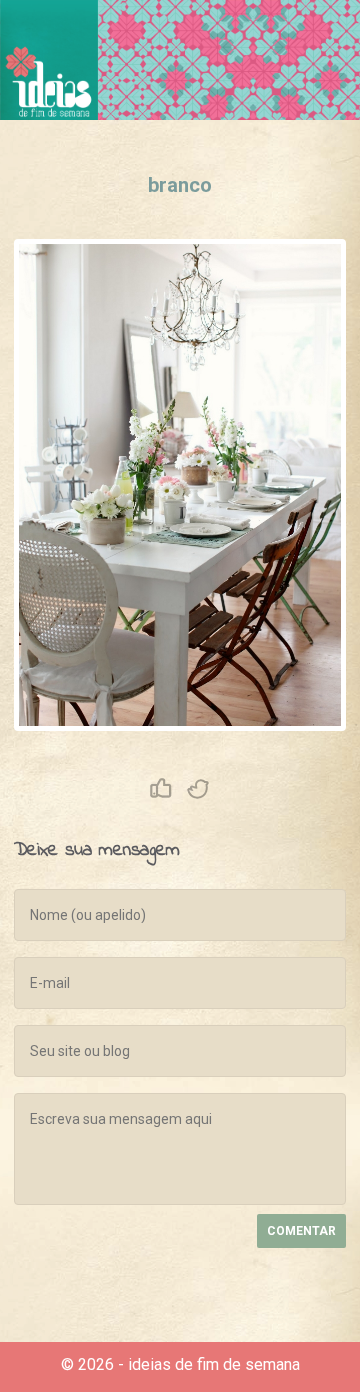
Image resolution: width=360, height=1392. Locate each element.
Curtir (161, 789)
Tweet (199, 789)
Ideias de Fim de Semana (49, 60)
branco (180, 185)
